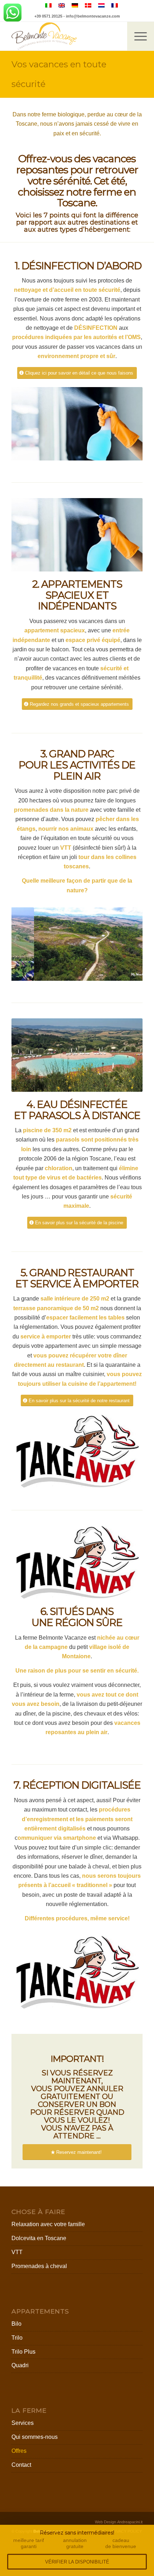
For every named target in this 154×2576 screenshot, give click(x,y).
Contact (21, 2465)
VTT (17, 2252)
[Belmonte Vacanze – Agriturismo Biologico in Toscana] (64, 36)
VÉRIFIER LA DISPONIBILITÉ (77, 2562)
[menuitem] (141, 36)
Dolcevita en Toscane (39, 2238)
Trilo (17, 2338)
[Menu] (137, 36)
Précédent (28, 424)
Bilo (16, 2324)
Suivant (126, 424)
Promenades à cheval (39, 2266)
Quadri (20, 2365)
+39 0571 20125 (48, 16)
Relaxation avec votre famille (48, 2224)
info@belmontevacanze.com (93, 16)
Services (23, 2423)
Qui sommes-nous (35, 2437)
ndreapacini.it (130, 2522)
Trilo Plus (23, 2352)
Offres (19, 2451)
